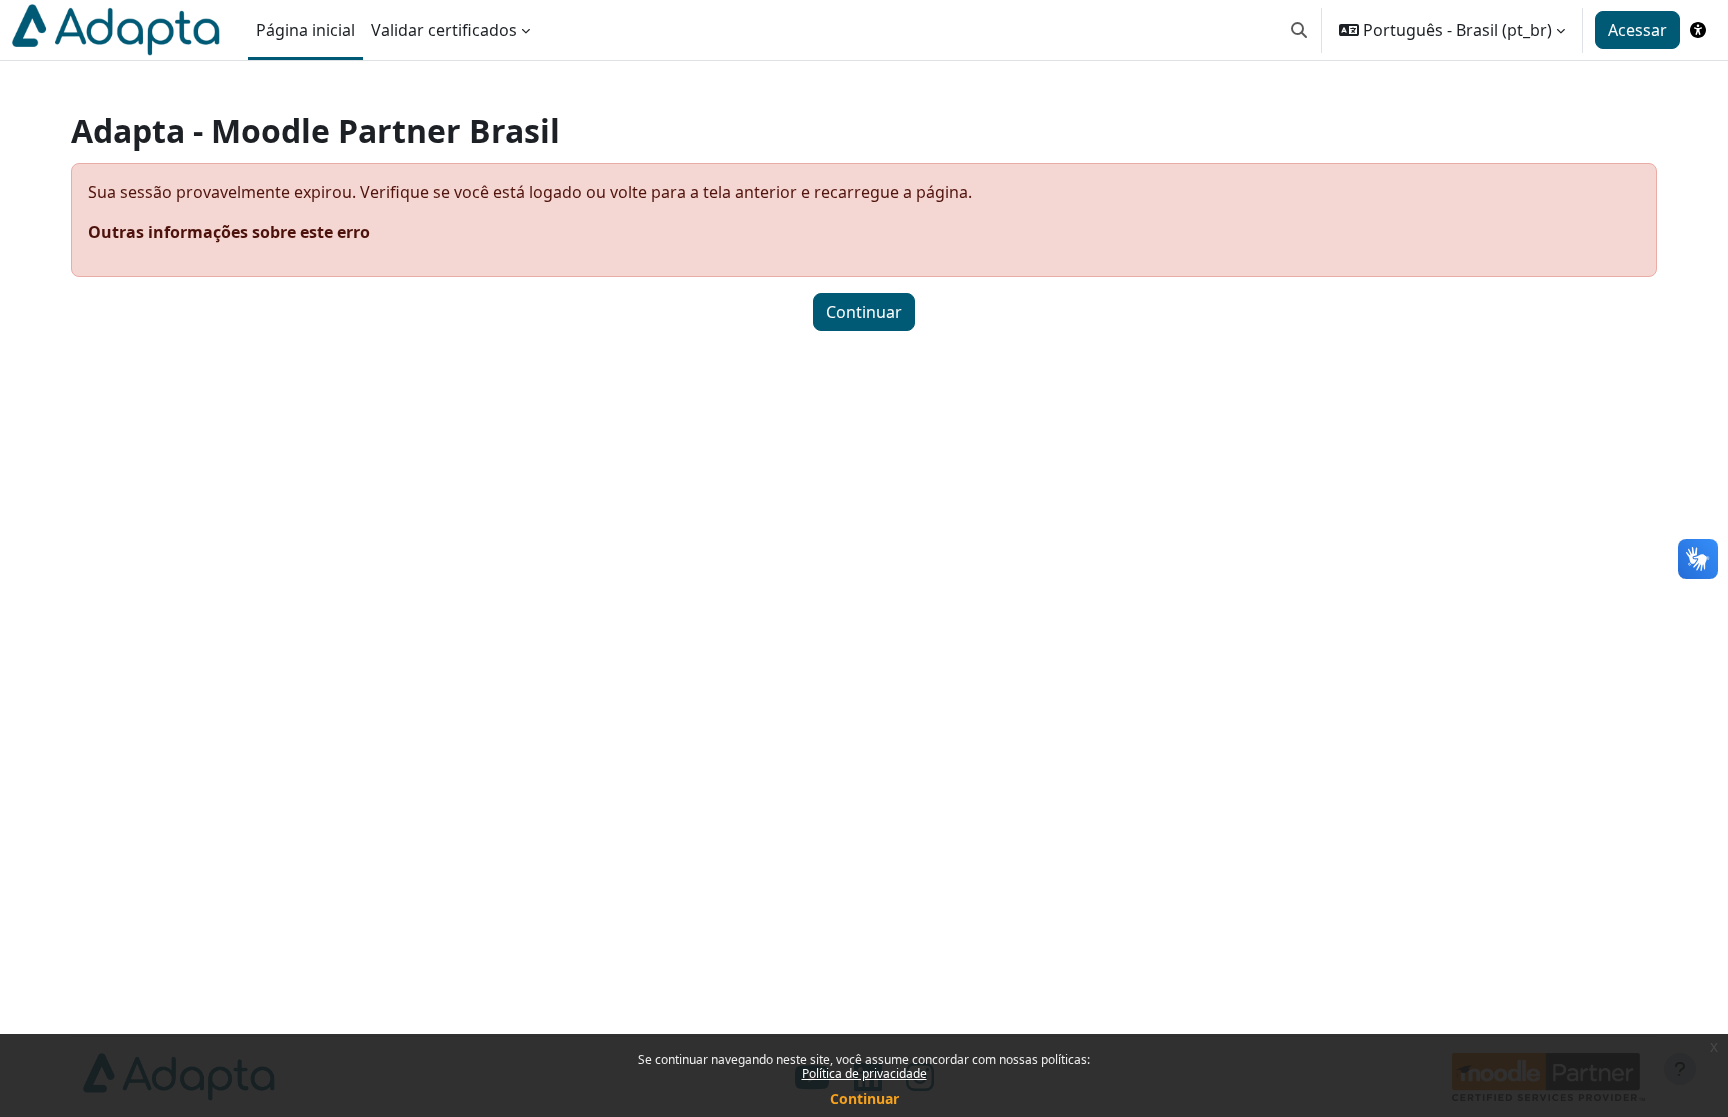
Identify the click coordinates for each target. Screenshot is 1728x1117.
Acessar (1637, 30)
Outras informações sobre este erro (229, 232)
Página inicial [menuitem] (305, 30)
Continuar (864, 1098)
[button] (1299, 30)
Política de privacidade (864, 1073)
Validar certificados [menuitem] (444, 30)
